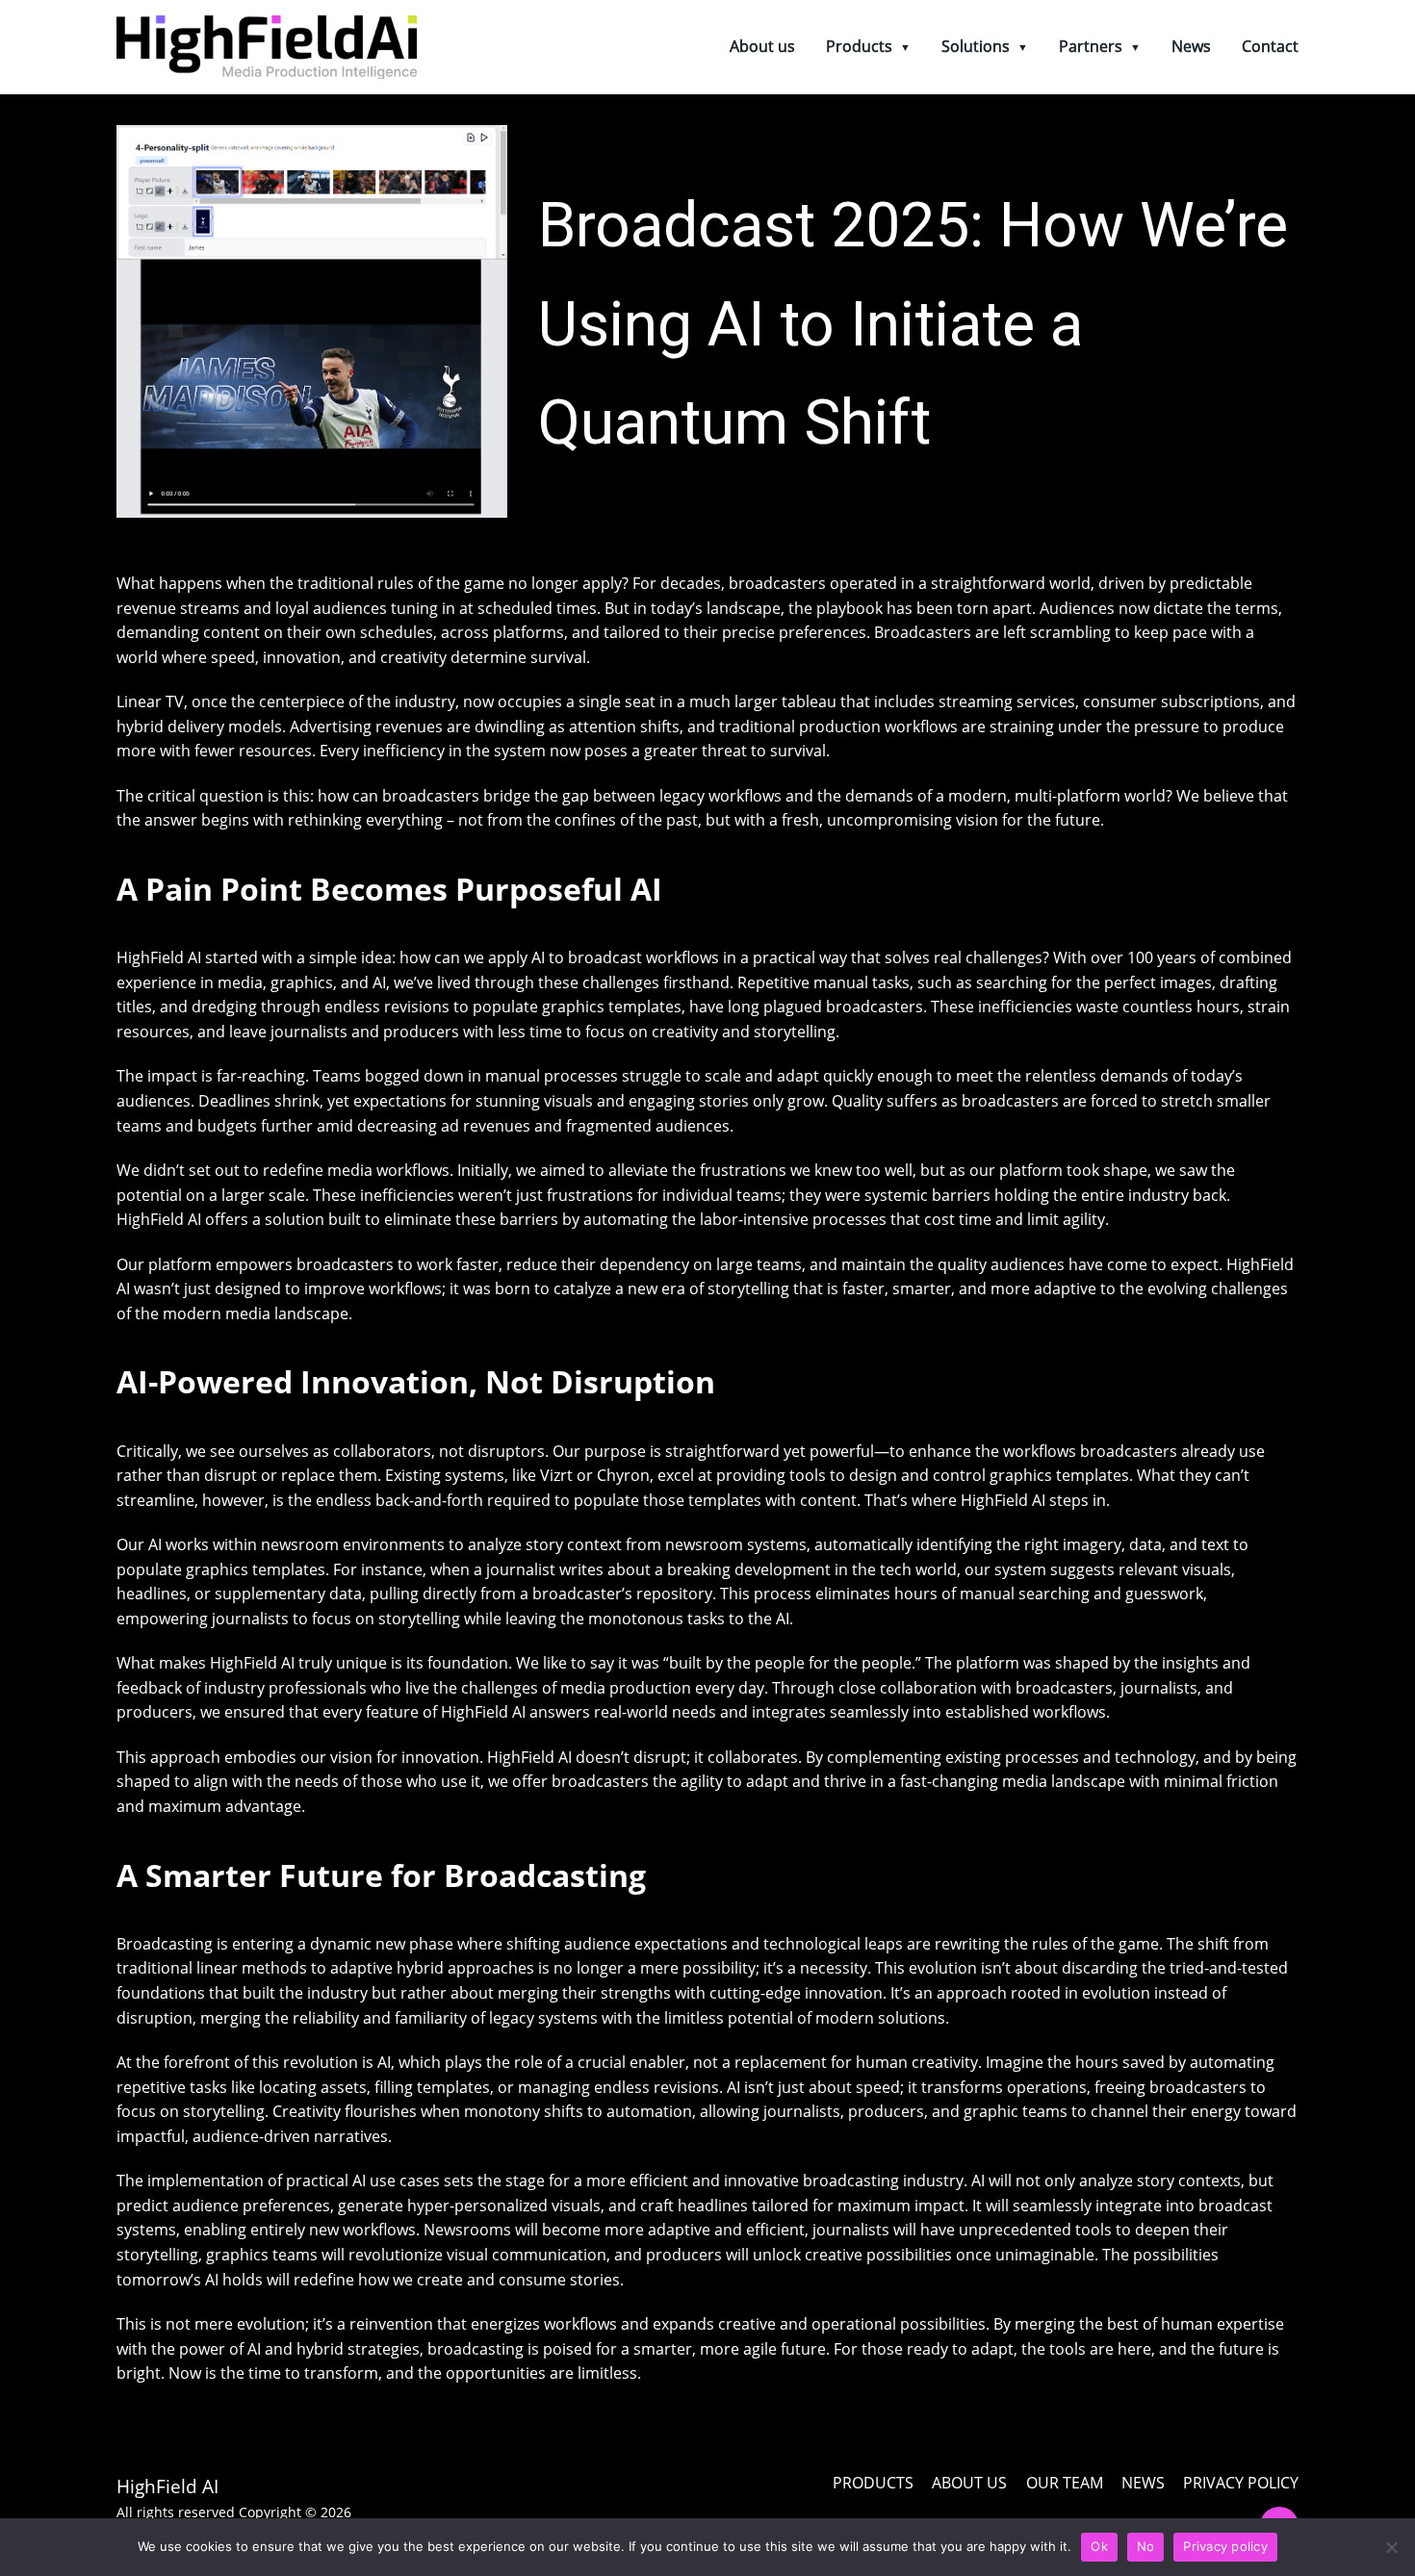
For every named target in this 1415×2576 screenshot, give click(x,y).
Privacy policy (1225, 2546)
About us (762, 46)
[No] (1391, 2547)
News (1191, 46)
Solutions (976, 46)
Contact (1270, 46)
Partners (1091, 46)
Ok (1099, 2546)
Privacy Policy (1241, 2483)
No (1146, 2546)
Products (859, 46)
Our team (1065, 2483)
